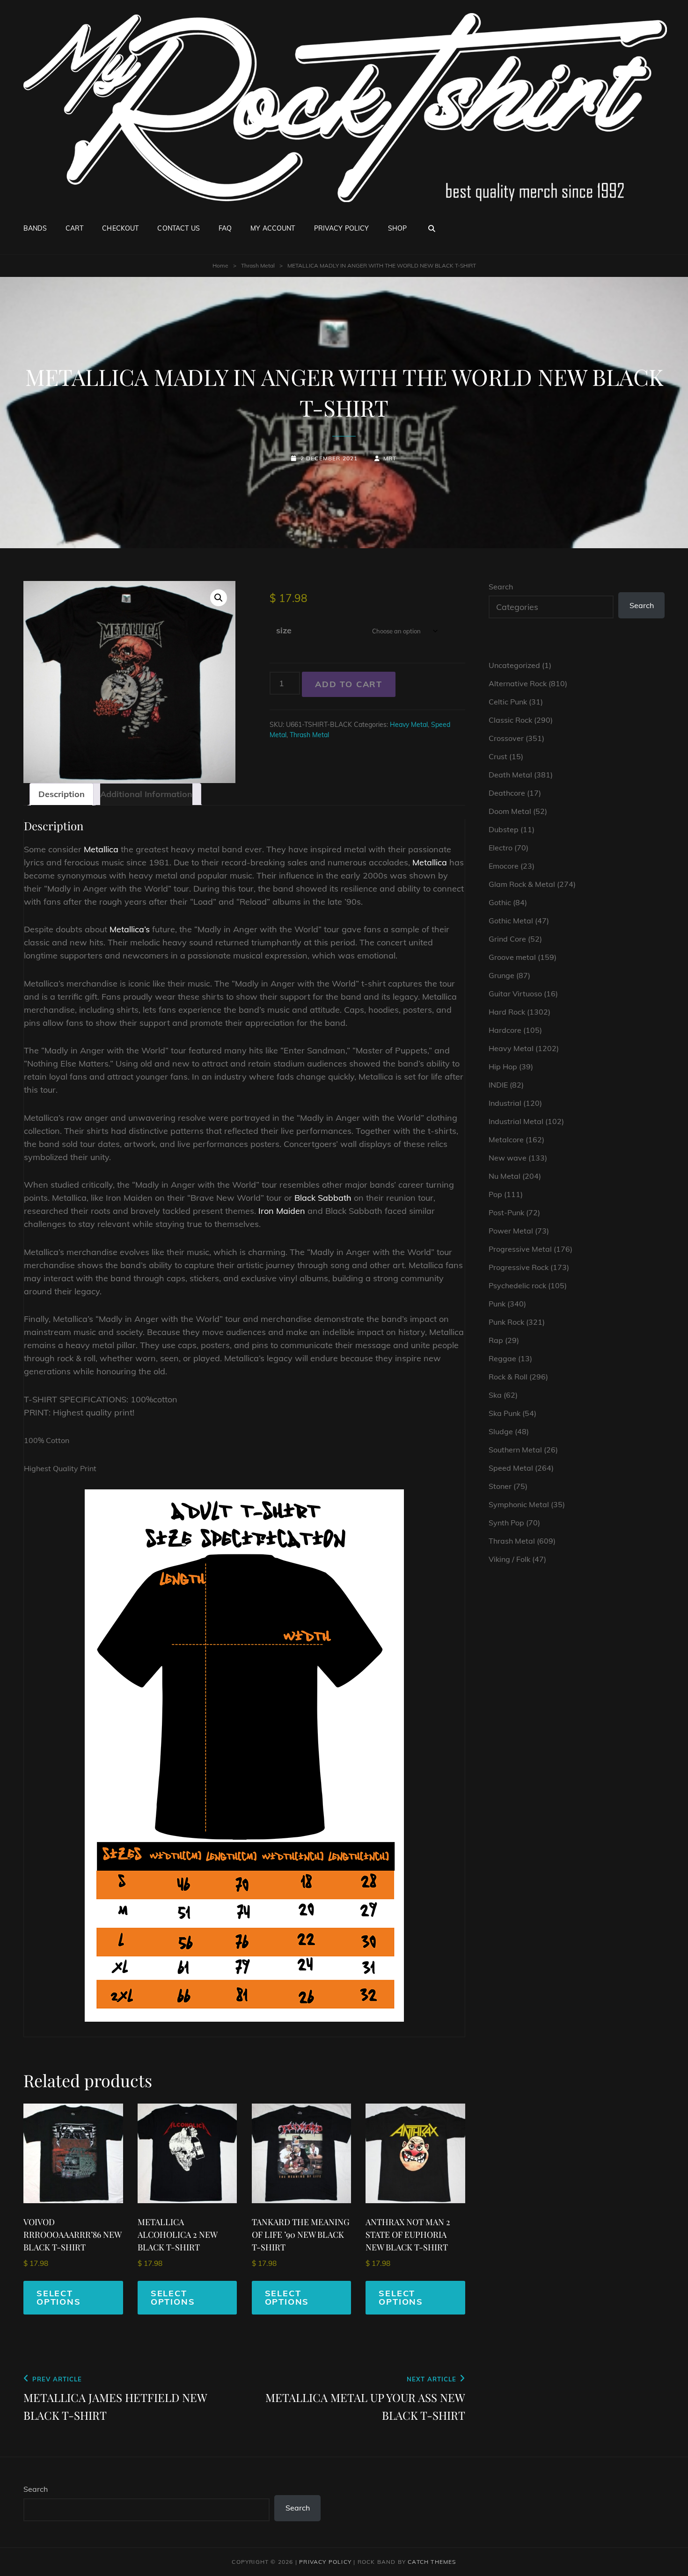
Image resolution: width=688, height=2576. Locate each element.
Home (220, 265)
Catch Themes (432, 2562)
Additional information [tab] (146, 794)
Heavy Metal (409, 725)
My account (273, 228)
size (284, 630)
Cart (75, 228)
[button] (219, 598)
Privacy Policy (342, 228)
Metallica (101, 849)
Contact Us (178, 228)
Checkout (120, 228)
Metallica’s (130, 929)
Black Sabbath (323, 1198)
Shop (398, 228)
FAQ (225, 228)
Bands (35, 228)
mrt (390, 458)
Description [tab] (62, 794)
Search (501, 587)
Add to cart (349, 684)
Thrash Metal (258, 265)
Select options (59, 2297)
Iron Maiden (282, 1211)
